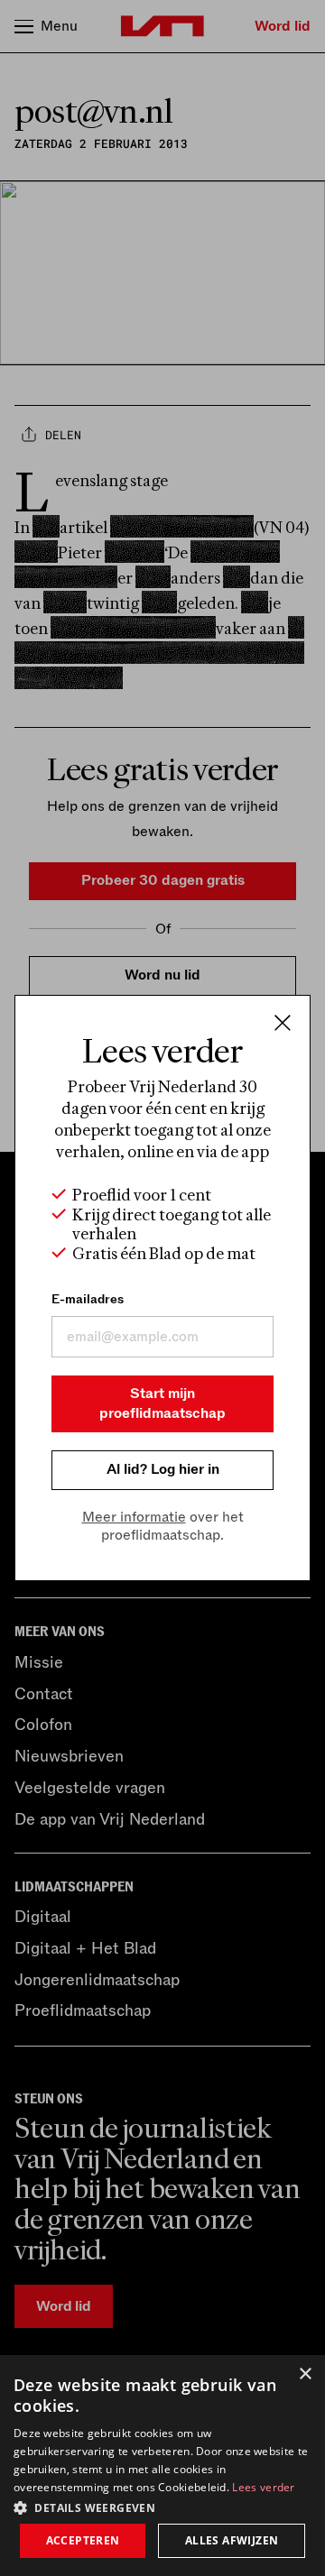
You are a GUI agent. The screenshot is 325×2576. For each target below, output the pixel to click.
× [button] (305, 2374)
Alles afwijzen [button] (232, 2540)
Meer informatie (134, 1517)
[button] (162, 2507)
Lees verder (263, 2487)
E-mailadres (88, 1299)
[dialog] (162, 2466)
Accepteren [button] (83, 2540)
